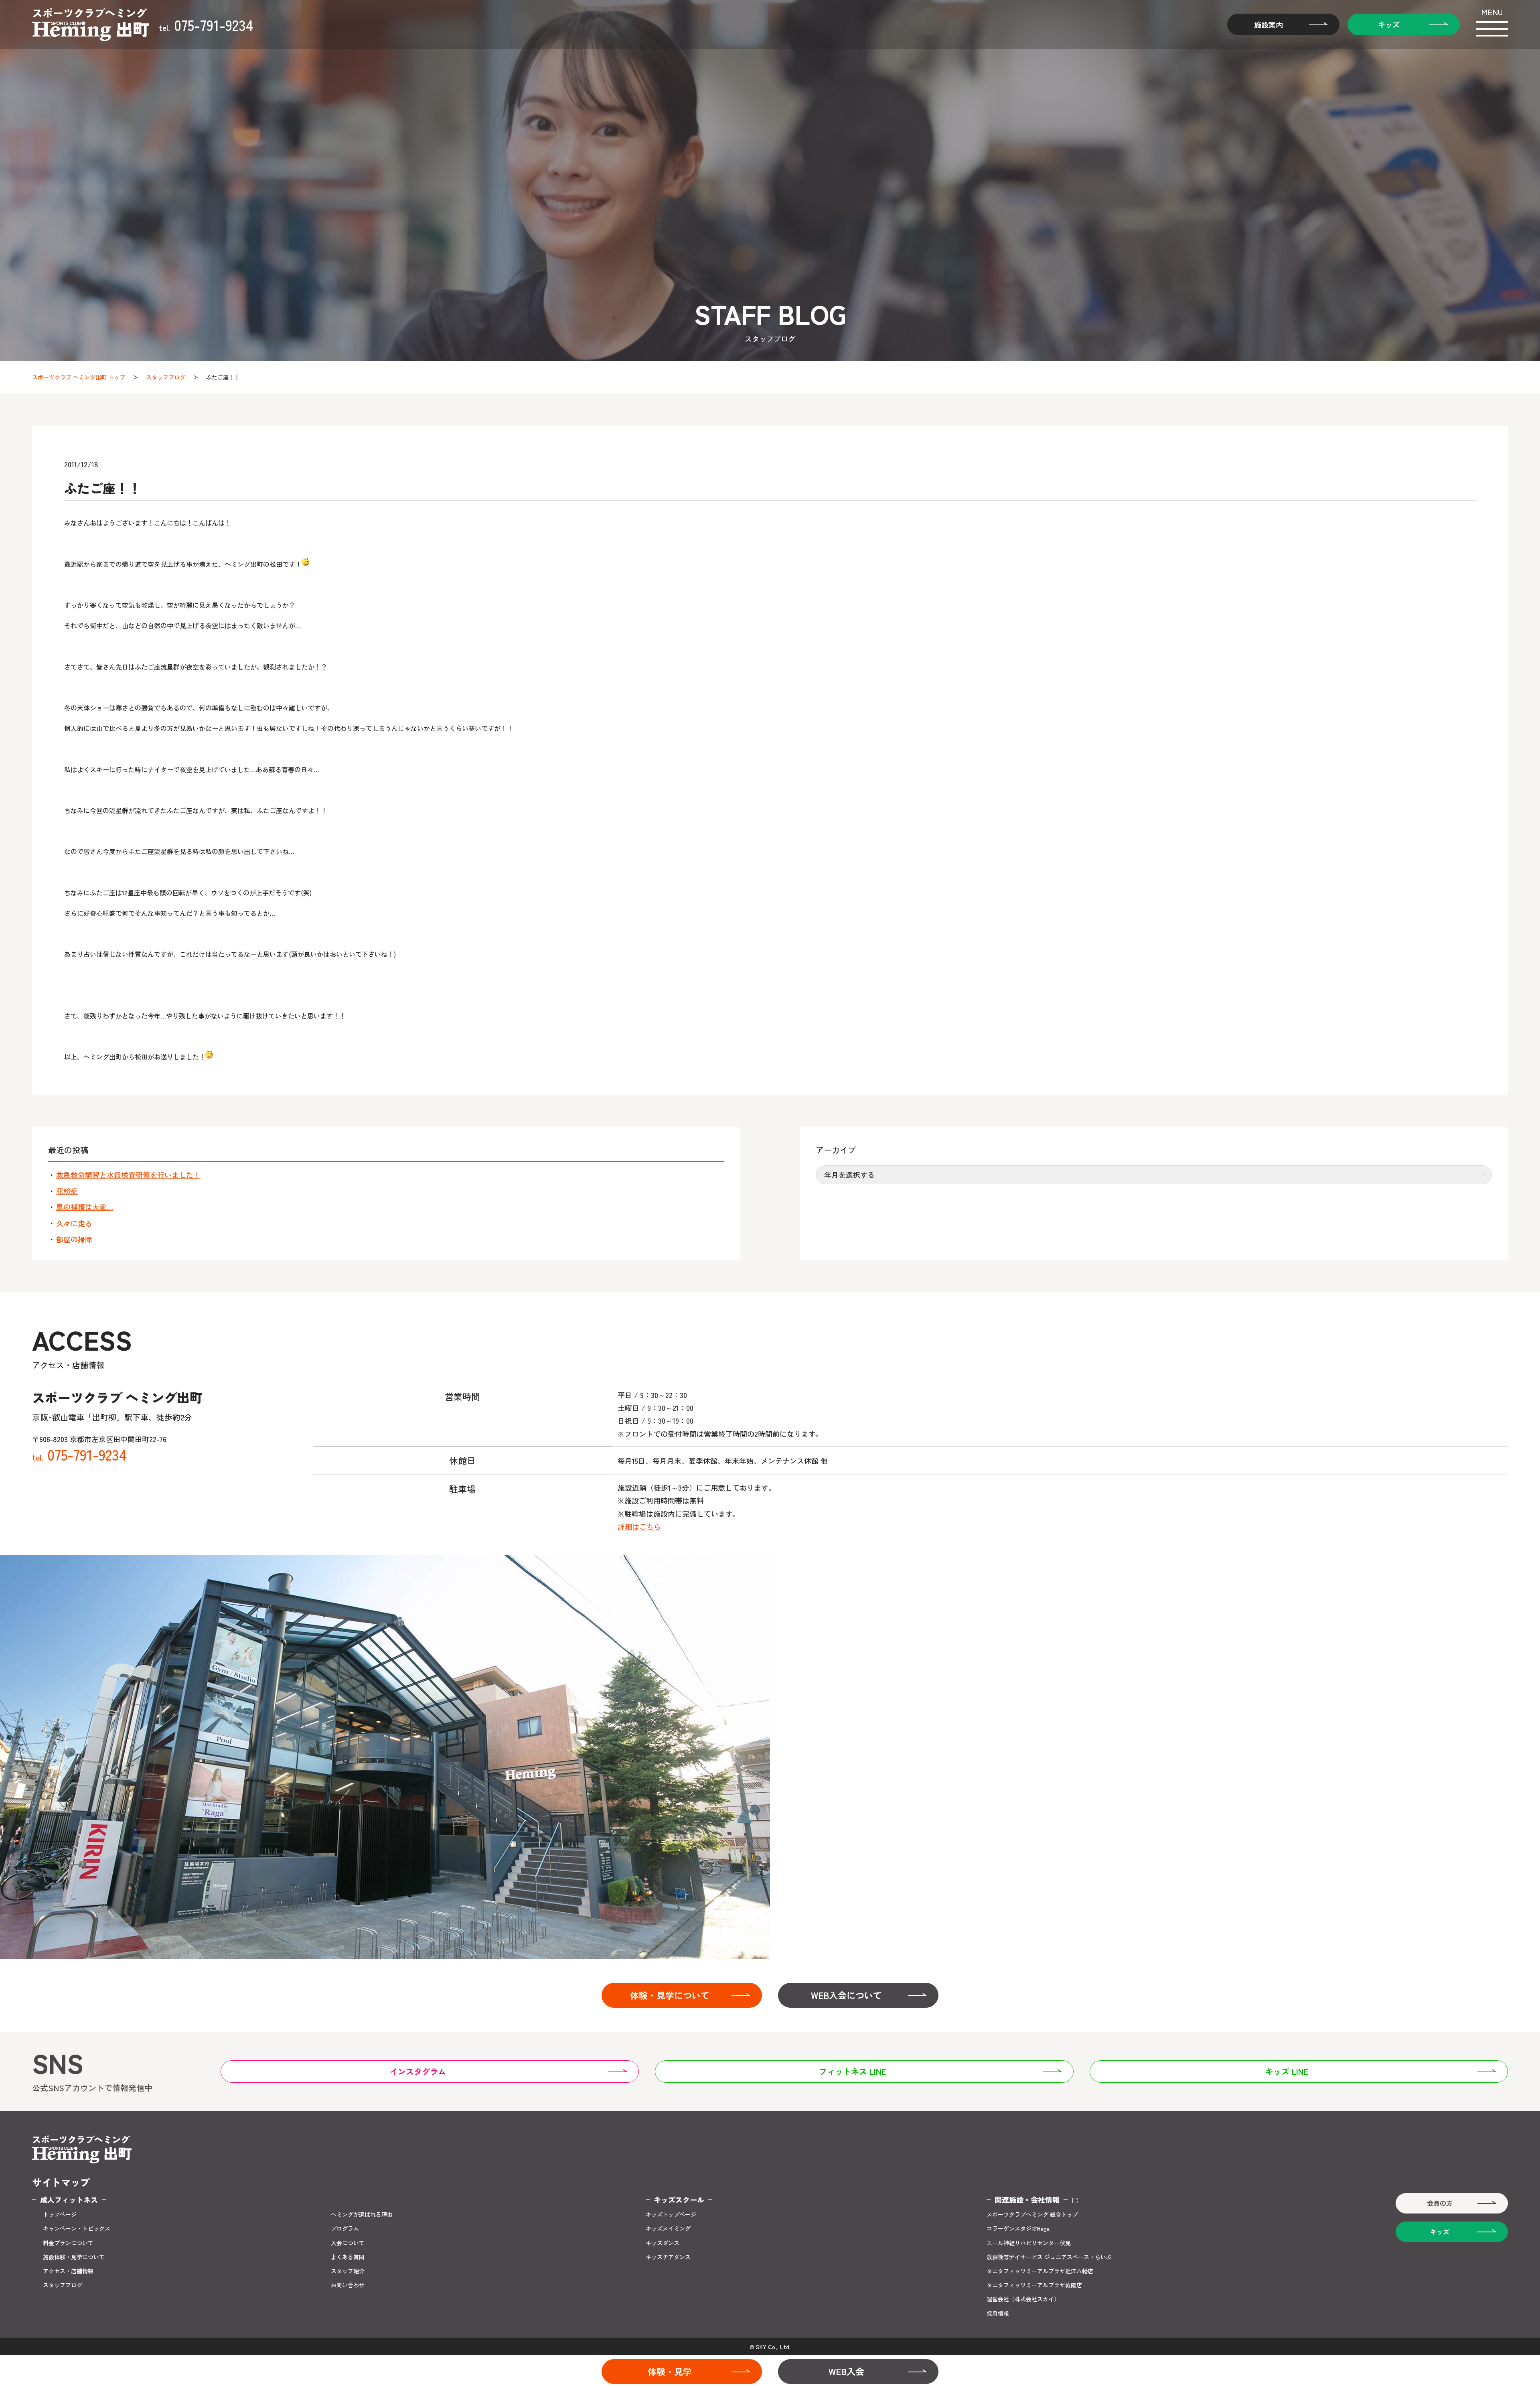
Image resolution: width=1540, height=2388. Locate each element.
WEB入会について (846, 1995)
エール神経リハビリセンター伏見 (1029, 2243)
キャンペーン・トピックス (77, 2229)
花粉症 (67, 1191)
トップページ (60, 2215)
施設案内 (1268, 24)
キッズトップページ (671, 2215)
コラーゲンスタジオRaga (1018, 2229)
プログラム (345, 2229)
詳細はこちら (639, 1526)
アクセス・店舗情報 (68, 2271)
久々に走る (74, 1223)
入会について (348, 2243)
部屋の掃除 (74, 1239)
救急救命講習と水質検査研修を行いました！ (128, 1175)
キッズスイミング (668, 2229)
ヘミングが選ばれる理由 (362, 2215)
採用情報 (998, 2314)
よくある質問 (348, 2257)
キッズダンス (663, 2243)
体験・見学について (670, 1995)
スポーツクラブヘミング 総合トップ (1032, 2215)
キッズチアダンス (668, 2257)
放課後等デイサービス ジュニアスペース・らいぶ (1049, 2257)
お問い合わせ (348, 2285)
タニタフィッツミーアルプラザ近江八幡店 (1040, 2271)
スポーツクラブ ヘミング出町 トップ (79, 377)
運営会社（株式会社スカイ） (1023, 2299)
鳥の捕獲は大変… (85, 1207)
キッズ (1389, 24)
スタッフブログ (166, 377)
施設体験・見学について (74, 2257)
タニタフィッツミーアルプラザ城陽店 (1034, 2285)
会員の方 (1440, 2203)
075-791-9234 (206, 24)
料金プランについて (68, 2243)
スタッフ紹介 (348, 2271)
